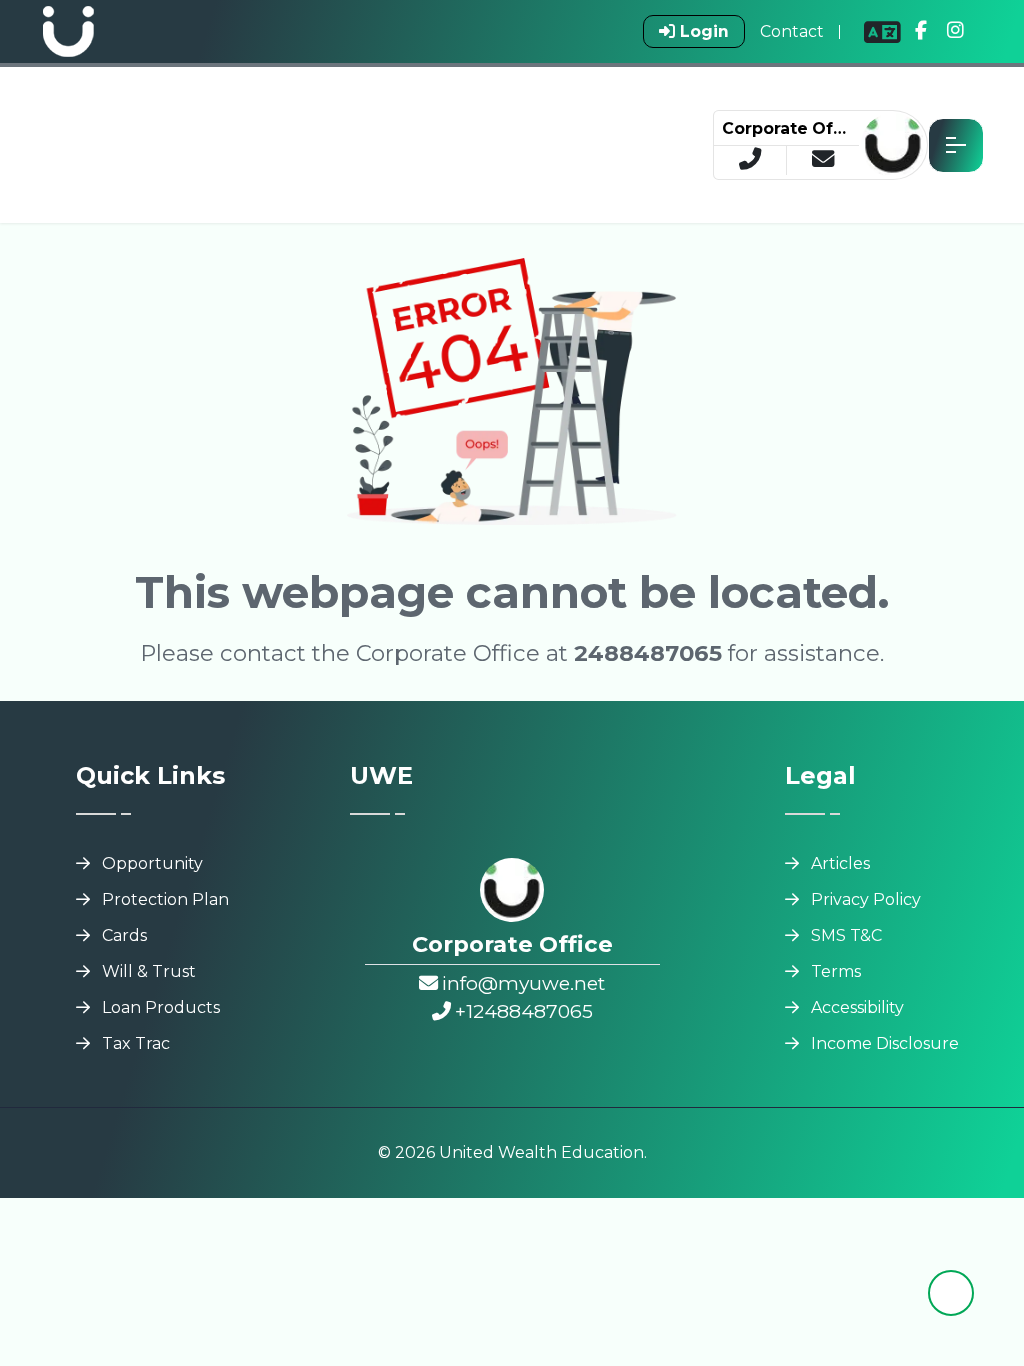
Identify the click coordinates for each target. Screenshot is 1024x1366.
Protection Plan (165, 899)
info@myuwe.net (523, 983)
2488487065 (648, 653)
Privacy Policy (866, 899)
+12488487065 (524, 1011)
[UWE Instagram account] (955, 31)
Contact (792, 31)
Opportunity (152, 863)
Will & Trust (149, 971)
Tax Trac (136, 1043)
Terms (836, 971)
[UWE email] (823, 161)
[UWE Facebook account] (921, 31)
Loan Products (161, 1007)
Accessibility (857, 1007)
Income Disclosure (885, 1043)
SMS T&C (846, 935)
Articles (840, 863)
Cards (124, 935)
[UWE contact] (750, 161)
